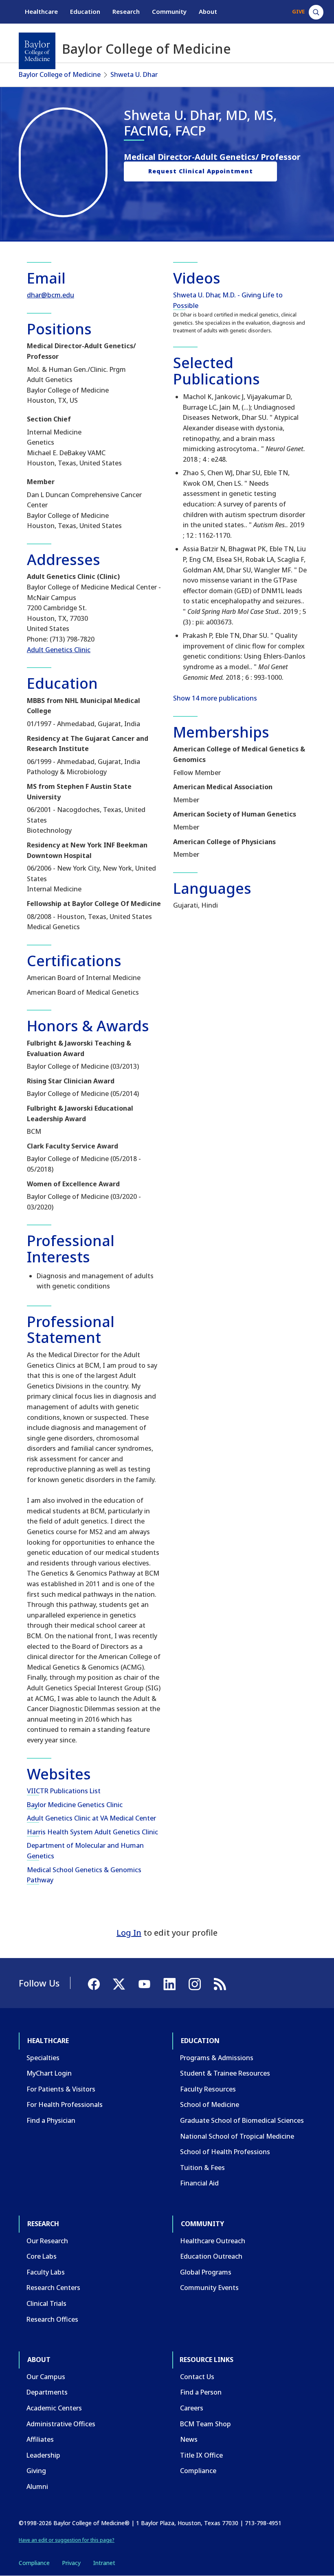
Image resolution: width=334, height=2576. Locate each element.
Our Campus (46, 2377)
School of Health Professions (225, 2152)
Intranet (104, 2563)
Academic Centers (54, 2408)
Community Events (209, 2288)
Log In (129, 1933)
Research (126, 11)
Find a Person (201, 2392)
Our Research (47, 2241)
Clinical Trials (46, 2303)
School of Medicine (210, 2104)
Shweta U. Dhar (134, 74)
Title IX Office (201, 2455)
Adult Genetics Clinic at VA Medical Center (91, 1818)
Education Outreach (211, 2256)
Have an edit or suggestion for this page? (67, 2540)
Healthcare (41, 11)
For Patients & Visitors (61, 2089)
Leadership (43, 2455)
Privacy (71, 2563)
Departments (47, 2392)
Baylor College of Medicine (60, 74)
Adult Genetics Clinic (59, 650)
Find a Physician (51, 2120)
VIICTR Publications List (64, 1791)
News (189, 2439)
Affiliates (40, 2439)
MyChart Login (49, 2073)
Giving (36, 2471)
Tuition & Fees (202, 2168)
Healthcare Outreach (213, 2241)
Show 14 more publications (215, 698)
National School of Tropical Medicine (237, 2136)
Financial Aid (199, 2183)
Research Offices (52, 2319)
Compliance (198, 2471)
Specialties (43, 2058)
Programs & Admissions (217, 2058)
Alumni (37, 2486)
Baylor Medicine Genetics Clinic (75, 1805)
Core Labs (42, 2256)
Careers (192, 2408)
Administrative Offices (61, 2424)
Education (85, 11)
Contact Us (197, 2377)
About (208, 11)
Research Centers (53, 2288)
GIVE (298, 11)
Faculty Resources (208, 2089)
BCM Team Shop (205, 2424)
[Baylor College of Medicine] (37, 51)
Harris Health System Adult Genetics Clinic (92, 1832)
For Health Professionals (65, 2104)
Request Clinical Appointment (201, 171)
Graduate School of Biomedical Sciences (242, 2120)
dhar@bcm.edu (51, 295)
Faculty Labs (46, 2272)
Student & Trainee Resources (225, 2073)
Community (169, 11)
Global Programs (206, 2272)
